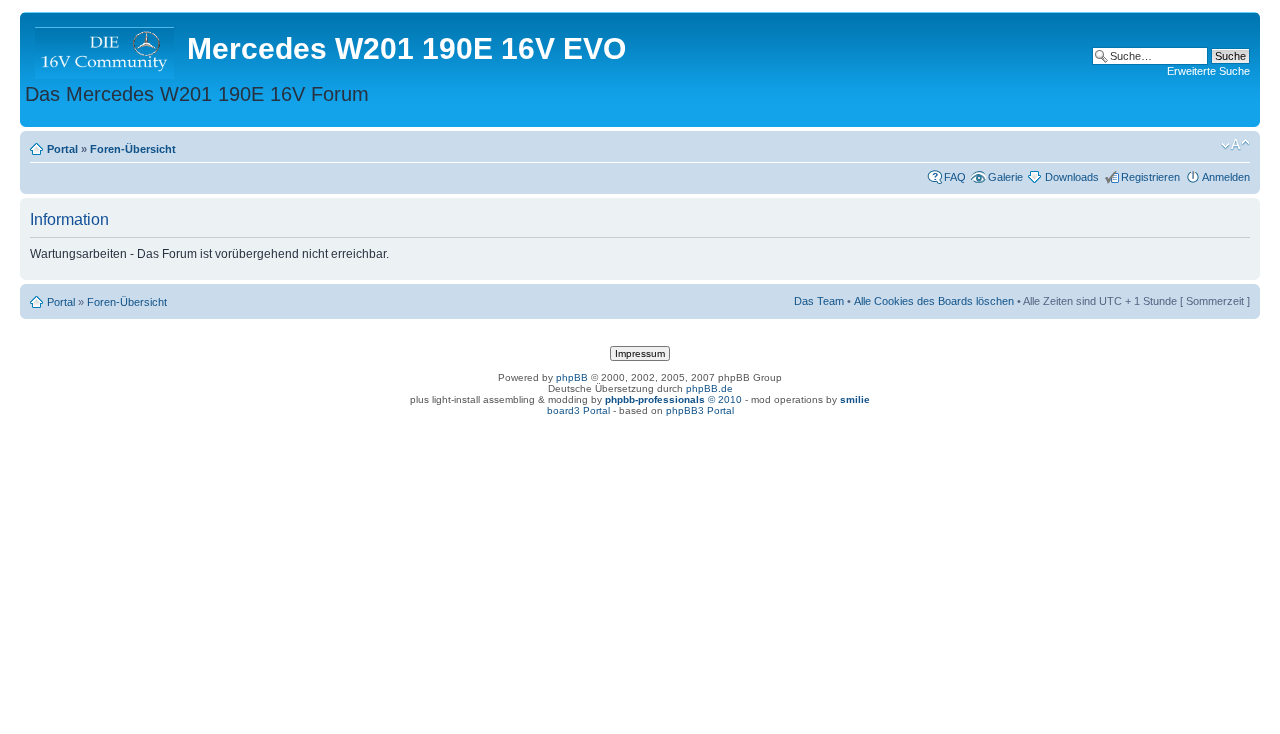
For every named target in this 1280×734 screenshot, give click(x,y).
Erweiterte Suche (1208, 71)
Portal (62, 149)
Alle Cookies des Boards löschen (934, 301)
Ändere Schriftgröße (1235, 145)
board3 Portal (578, 410)
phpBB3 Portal (700, 410)
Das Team (819, 301)
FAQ (955, 177)
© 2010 (673, 399)
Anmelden (1226, 177)
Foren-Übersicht (133, 149)
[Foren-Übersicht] (106, 49)
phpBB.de (709, 388)
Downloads (1072, 177)
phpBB (572, 377)
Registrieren (1150, 177)
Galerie (1005, 177)
